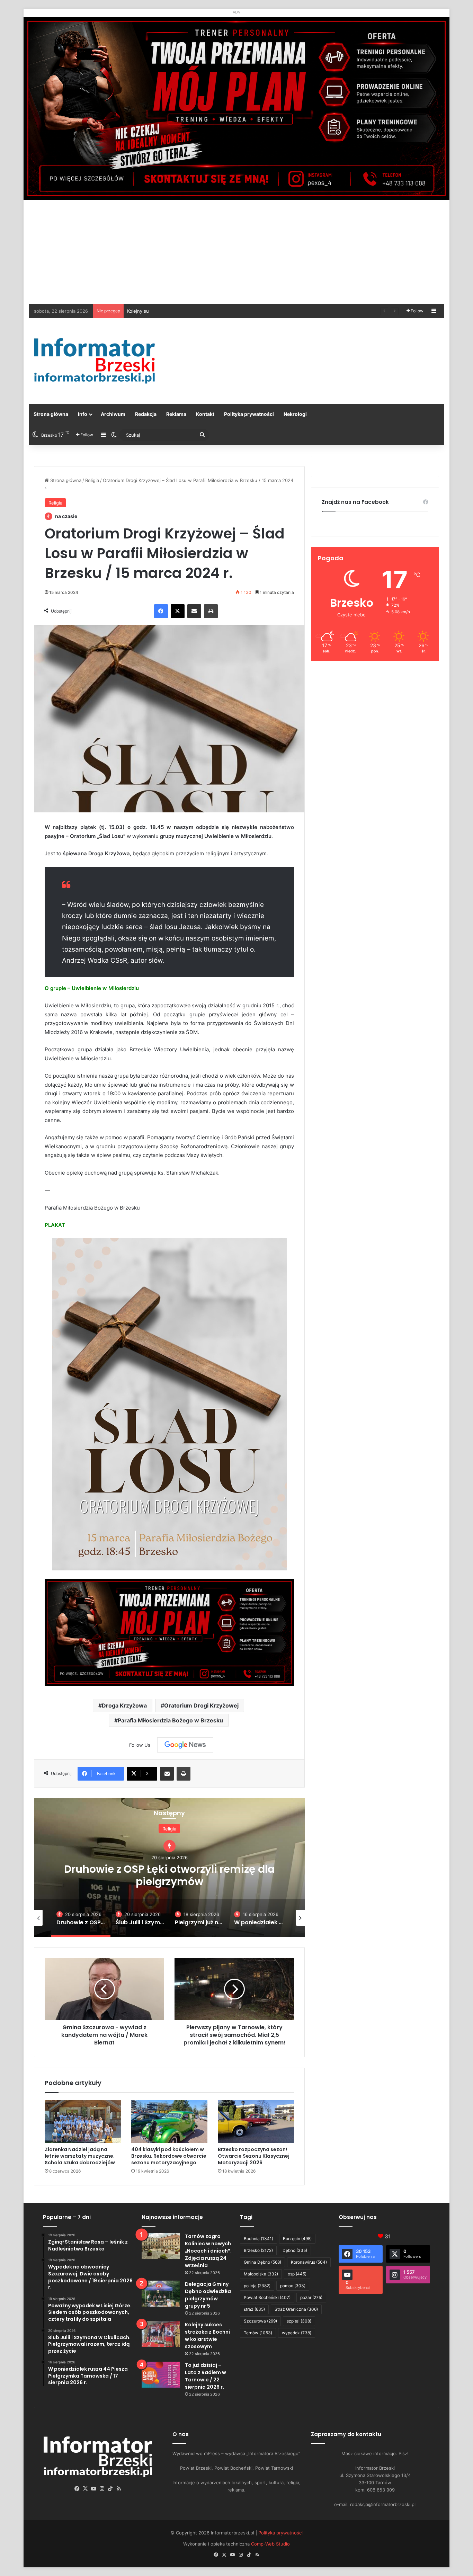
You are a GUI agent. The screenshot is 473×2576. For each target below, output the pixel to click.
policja (257, 2286)
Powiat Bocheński (267, 2297)
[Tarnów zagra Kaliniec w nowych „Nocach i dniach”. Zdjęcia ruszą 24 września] (161, 2246)
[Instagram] (102, 2489)
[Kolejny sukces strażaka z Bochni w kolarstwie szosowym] (161, 2334)
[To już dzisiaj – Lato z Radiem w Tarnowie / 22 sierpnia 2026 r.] (161, 2375)
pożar (311, 2297)
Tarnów (258, 2333)
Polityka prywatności (249, 414)
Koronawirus (309, 2262)
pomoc (293, 2286)
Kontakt (205, 414)
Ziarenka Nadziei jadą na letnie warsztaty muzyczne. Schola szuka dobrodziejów (80, 2156)
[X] (178, 611)
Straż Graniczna (296, 2309)
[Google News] (185, 1745)
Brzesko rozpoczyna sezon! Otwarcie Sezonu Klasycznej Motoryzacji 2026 (254, 2156)
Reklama (176, 414)
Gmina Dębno (262, 2262)
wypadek (297, 2333)
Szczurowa (260, 2321)
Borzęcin (297, 2239)
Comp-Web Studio (270, 2544)
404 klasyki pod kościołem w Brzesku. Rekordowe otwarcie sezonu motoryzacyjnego (169, 2156)
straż (254, 2309)
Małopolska (261, 2274)
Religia (92, 480)
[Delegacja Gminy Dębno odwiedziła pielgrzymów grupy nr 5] (161, 2294)
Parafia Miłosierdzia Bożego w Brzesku (170, 1720)
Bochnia (258, 2239)
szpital (299, 2321)
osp (297, 2274)
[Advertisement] (237, 252)
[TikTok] (110, 2489)
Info (83, 414)
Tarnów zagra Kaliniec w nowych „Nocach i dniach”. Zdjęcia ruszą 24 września (208, 2251)
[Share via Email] (194, 611)
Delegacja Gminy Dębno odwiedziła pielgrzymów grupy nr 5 (208, 2295)
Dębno (295, 2250)
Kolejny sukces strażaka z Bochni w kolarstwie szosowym (207, 2336)
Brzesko (258, 2250)
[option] (169, 1868)
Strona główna (51, 414)
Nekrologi (295, 414)
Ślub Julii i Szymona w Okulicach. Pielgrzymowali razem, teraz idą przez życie (169, 1875)
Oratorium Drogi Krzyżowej (201, 1705)
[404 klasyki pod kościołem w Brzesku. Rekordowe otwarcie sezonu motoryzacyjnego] (169, 2121)
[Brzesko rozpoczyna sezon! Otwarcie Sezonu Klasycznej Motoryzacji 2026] (256, 2121)
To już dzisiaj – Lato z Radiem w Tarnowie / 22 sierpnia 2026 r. (206, 2376)
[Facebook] (161, 611)
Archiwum (113, 414)
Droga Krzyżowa (124, 1705)
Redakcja (146, 414)
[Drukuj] (211, 611)
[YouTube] (94, 2489)
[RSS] (119, 2489)
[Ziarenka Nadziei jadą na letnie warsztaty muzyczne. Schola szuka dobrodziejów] (83, 2121)
